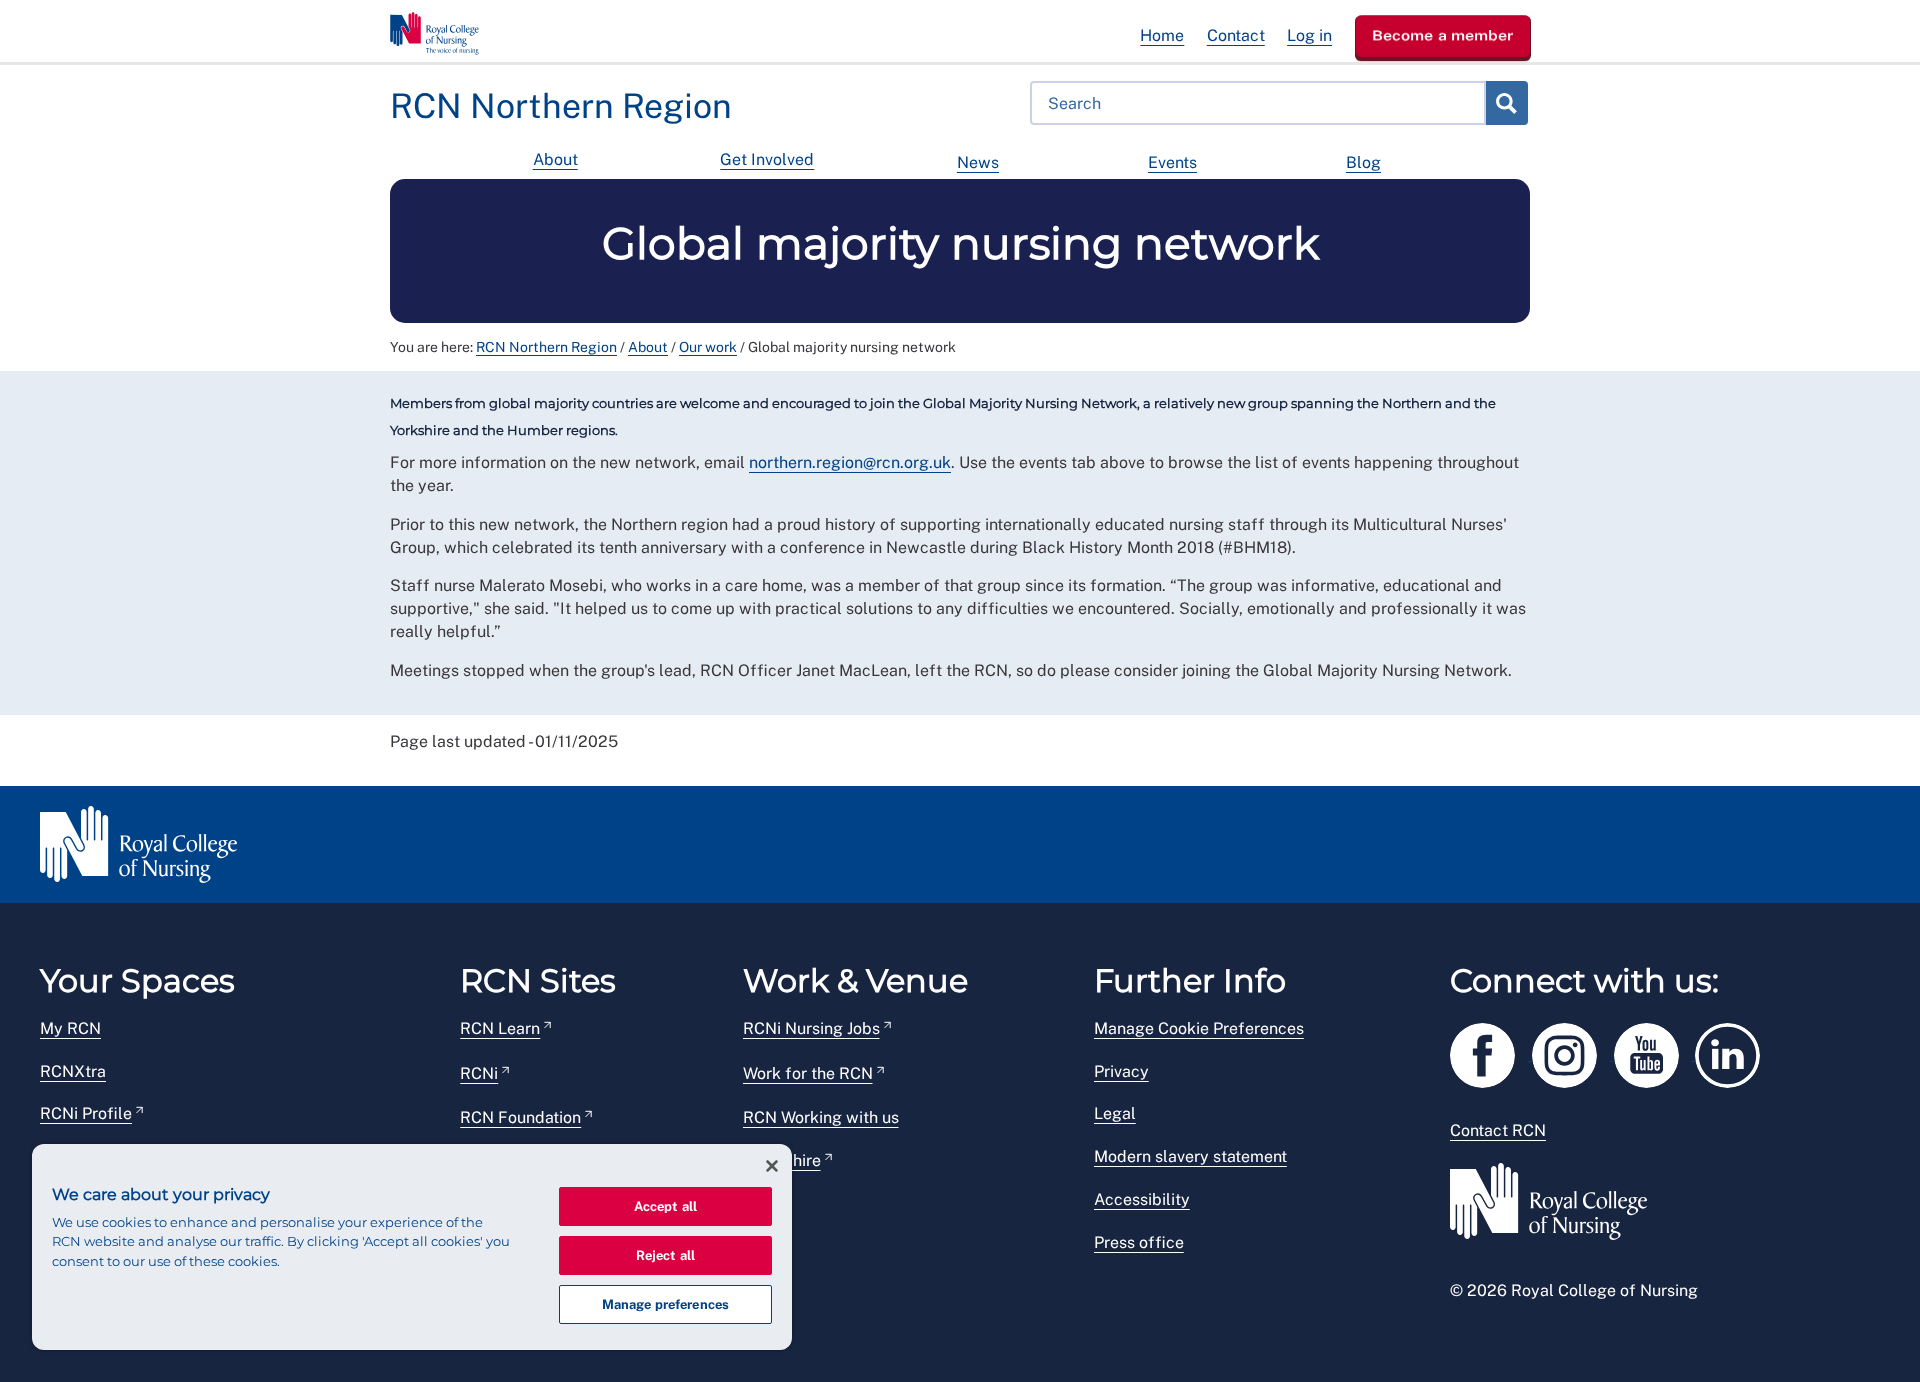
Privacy (1121, 1071)
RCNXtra (73, 1071)
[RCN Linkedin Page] (1734, 1051)
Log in (1309, 35)
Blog (1363, 162)
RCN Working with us (821, 1117)
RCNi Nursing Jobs (811, 1028)
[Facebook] (1491, 1051)
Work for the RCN (808, 1073)
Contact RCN (1498, 1130)
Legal (1115, 1113)
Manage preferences (665, 1304)
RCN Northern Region (546, 347)
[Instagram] (1573, 1051)
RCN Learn (500, 1028)
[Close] (772, 1166)
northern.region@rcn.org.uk (850, 462)
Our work (708, 347)
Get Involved (767, 159)
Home (1162, 35)
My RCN (70, 1028)
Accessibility (1142, 1199)
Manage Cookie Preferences (1199, 1028)
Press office (1139, 1242)
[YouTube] (1655, 1051)
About (555, 159)
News (978, 162)
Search (1506, 103)
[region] (412, 1247)
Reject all (665, 1255)
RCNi (479, 1073)
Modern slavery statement (1190, 1156)
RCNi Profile (86, 1113)
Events (1172, 162)
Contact (1236, 35)
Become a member (1443, 35)
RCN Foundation (520, 1117)
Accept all (665, 1206)
